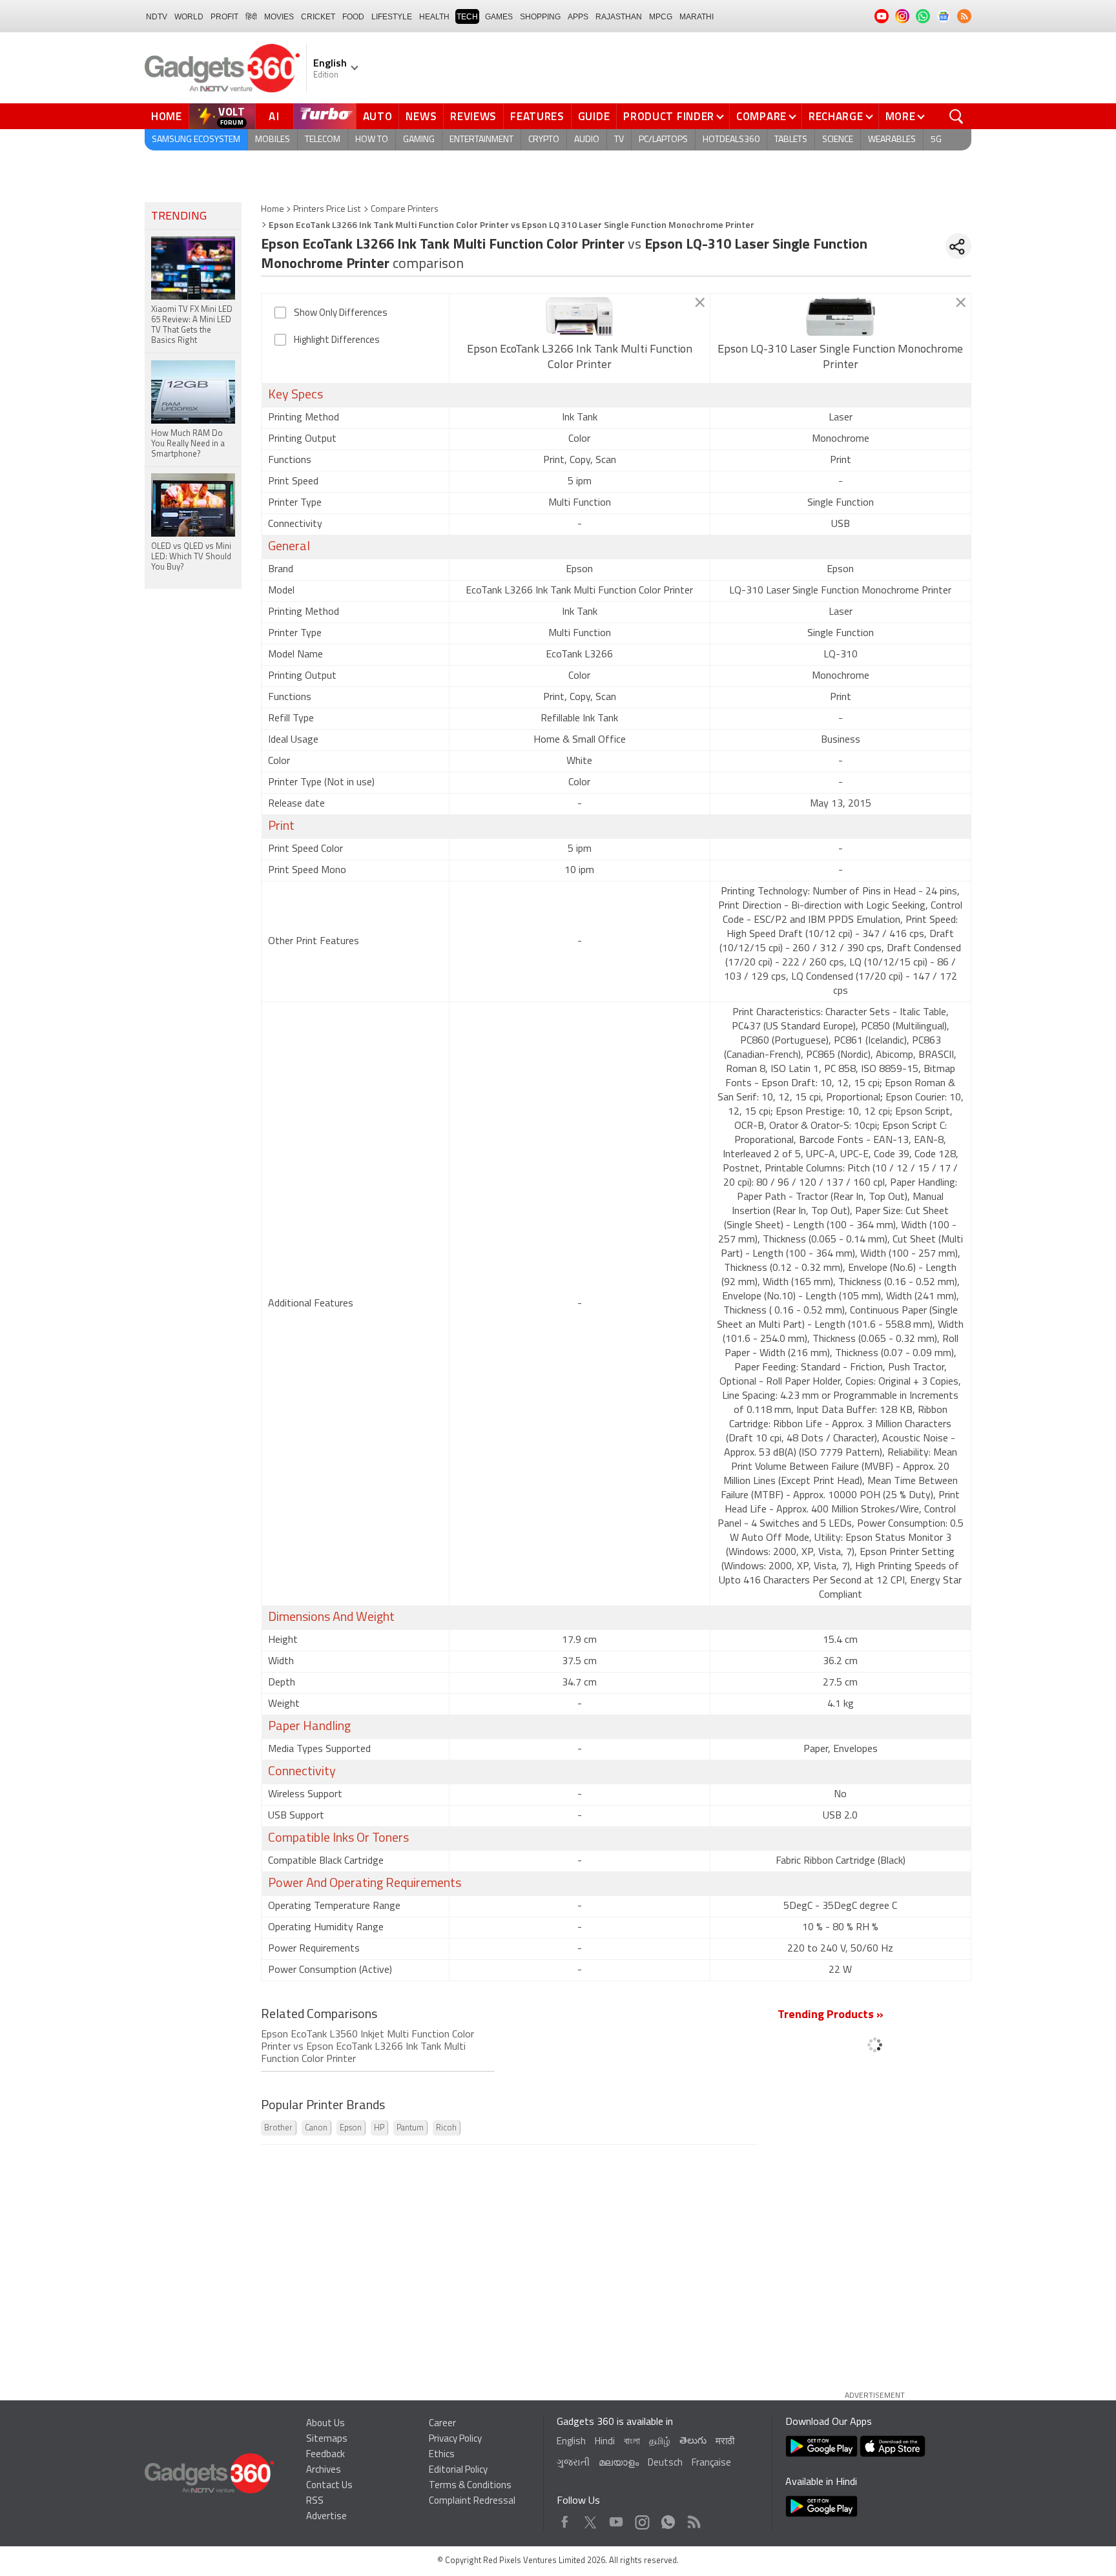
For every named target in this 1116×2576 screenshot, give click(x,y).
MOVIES (279, 17)
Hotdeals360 (731, 140)
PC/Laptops (663, 140)
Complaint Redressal (472, 2501)
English (571, 2442)
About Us (325, 2424)
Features (537, 116)
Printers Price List (327, 210)
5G (936, 140)
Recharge (836, 116)
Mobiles (273, 140)
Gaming (419, 140)
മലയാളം (619, 2463)
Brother (278, 2128)
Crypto (544, 140)
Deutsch (665, 2463)
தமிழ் (660, 2442)
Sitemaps (327, 2439)
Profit (224, 17)
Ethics (442, 2455)
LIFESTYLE (392, 17)
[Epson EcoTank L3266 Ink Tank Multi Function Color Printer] (580, 316)
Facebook (565, 2519)
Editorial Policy (458, 2470)
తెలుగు (693, 2441)
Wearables (892, 140)
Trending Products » (831, 2015)
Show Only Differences (341, 314)
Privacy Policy (455, 2439)
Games (499, 17)
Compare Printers (405, 210)
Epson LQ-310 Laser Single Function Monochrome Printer (840, 358)
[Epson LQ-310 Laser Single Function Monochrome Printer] (841, 316)
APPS (578, 17)
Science (838, 140)
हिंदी (251, 17)
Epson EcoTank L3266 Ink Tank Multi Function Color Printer (580, 358)
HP (379, 2128)
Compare (761, 116)
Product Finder (669, 116)
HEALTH (434, 17)
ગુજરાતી (573, 2463)
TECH (467, 17)
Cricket (318, 17)
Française (711, 2463)
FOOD (353, 17)
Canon (316, 2128)
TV (619, 140)
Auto (378, 116)
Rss (693, 2519)
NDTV (157, 17)
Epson (351, 2128)
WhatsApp (668, 2519)
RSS (315, 2501)
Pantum (410, 2128)
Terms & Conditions (470, 2486)
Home (167, 116)
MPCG (661, 17)
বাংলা (632, 2442)
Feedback (325, 2455)
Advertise (326, 2517)
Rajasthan (619, 17)
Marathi (697, 17)
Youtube (616, 2519)
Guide (594, 116)
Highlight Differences (337, 341)
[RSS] (964, 16)
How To (372, 140)
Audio (587, 140)
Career (442, 2424)
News (421, 116)
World (189, 17)
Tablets (791, 140)
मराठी (725, 2442)
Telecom (323, 140)
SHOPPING (540, 17)
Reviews (473, 116)
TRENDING (179, 217)
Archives (324, 2470)
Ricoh (446, 2128)
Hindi (605, 2442)
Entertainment (481, 140)
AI (274, 116)
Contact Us (329, 2486)
